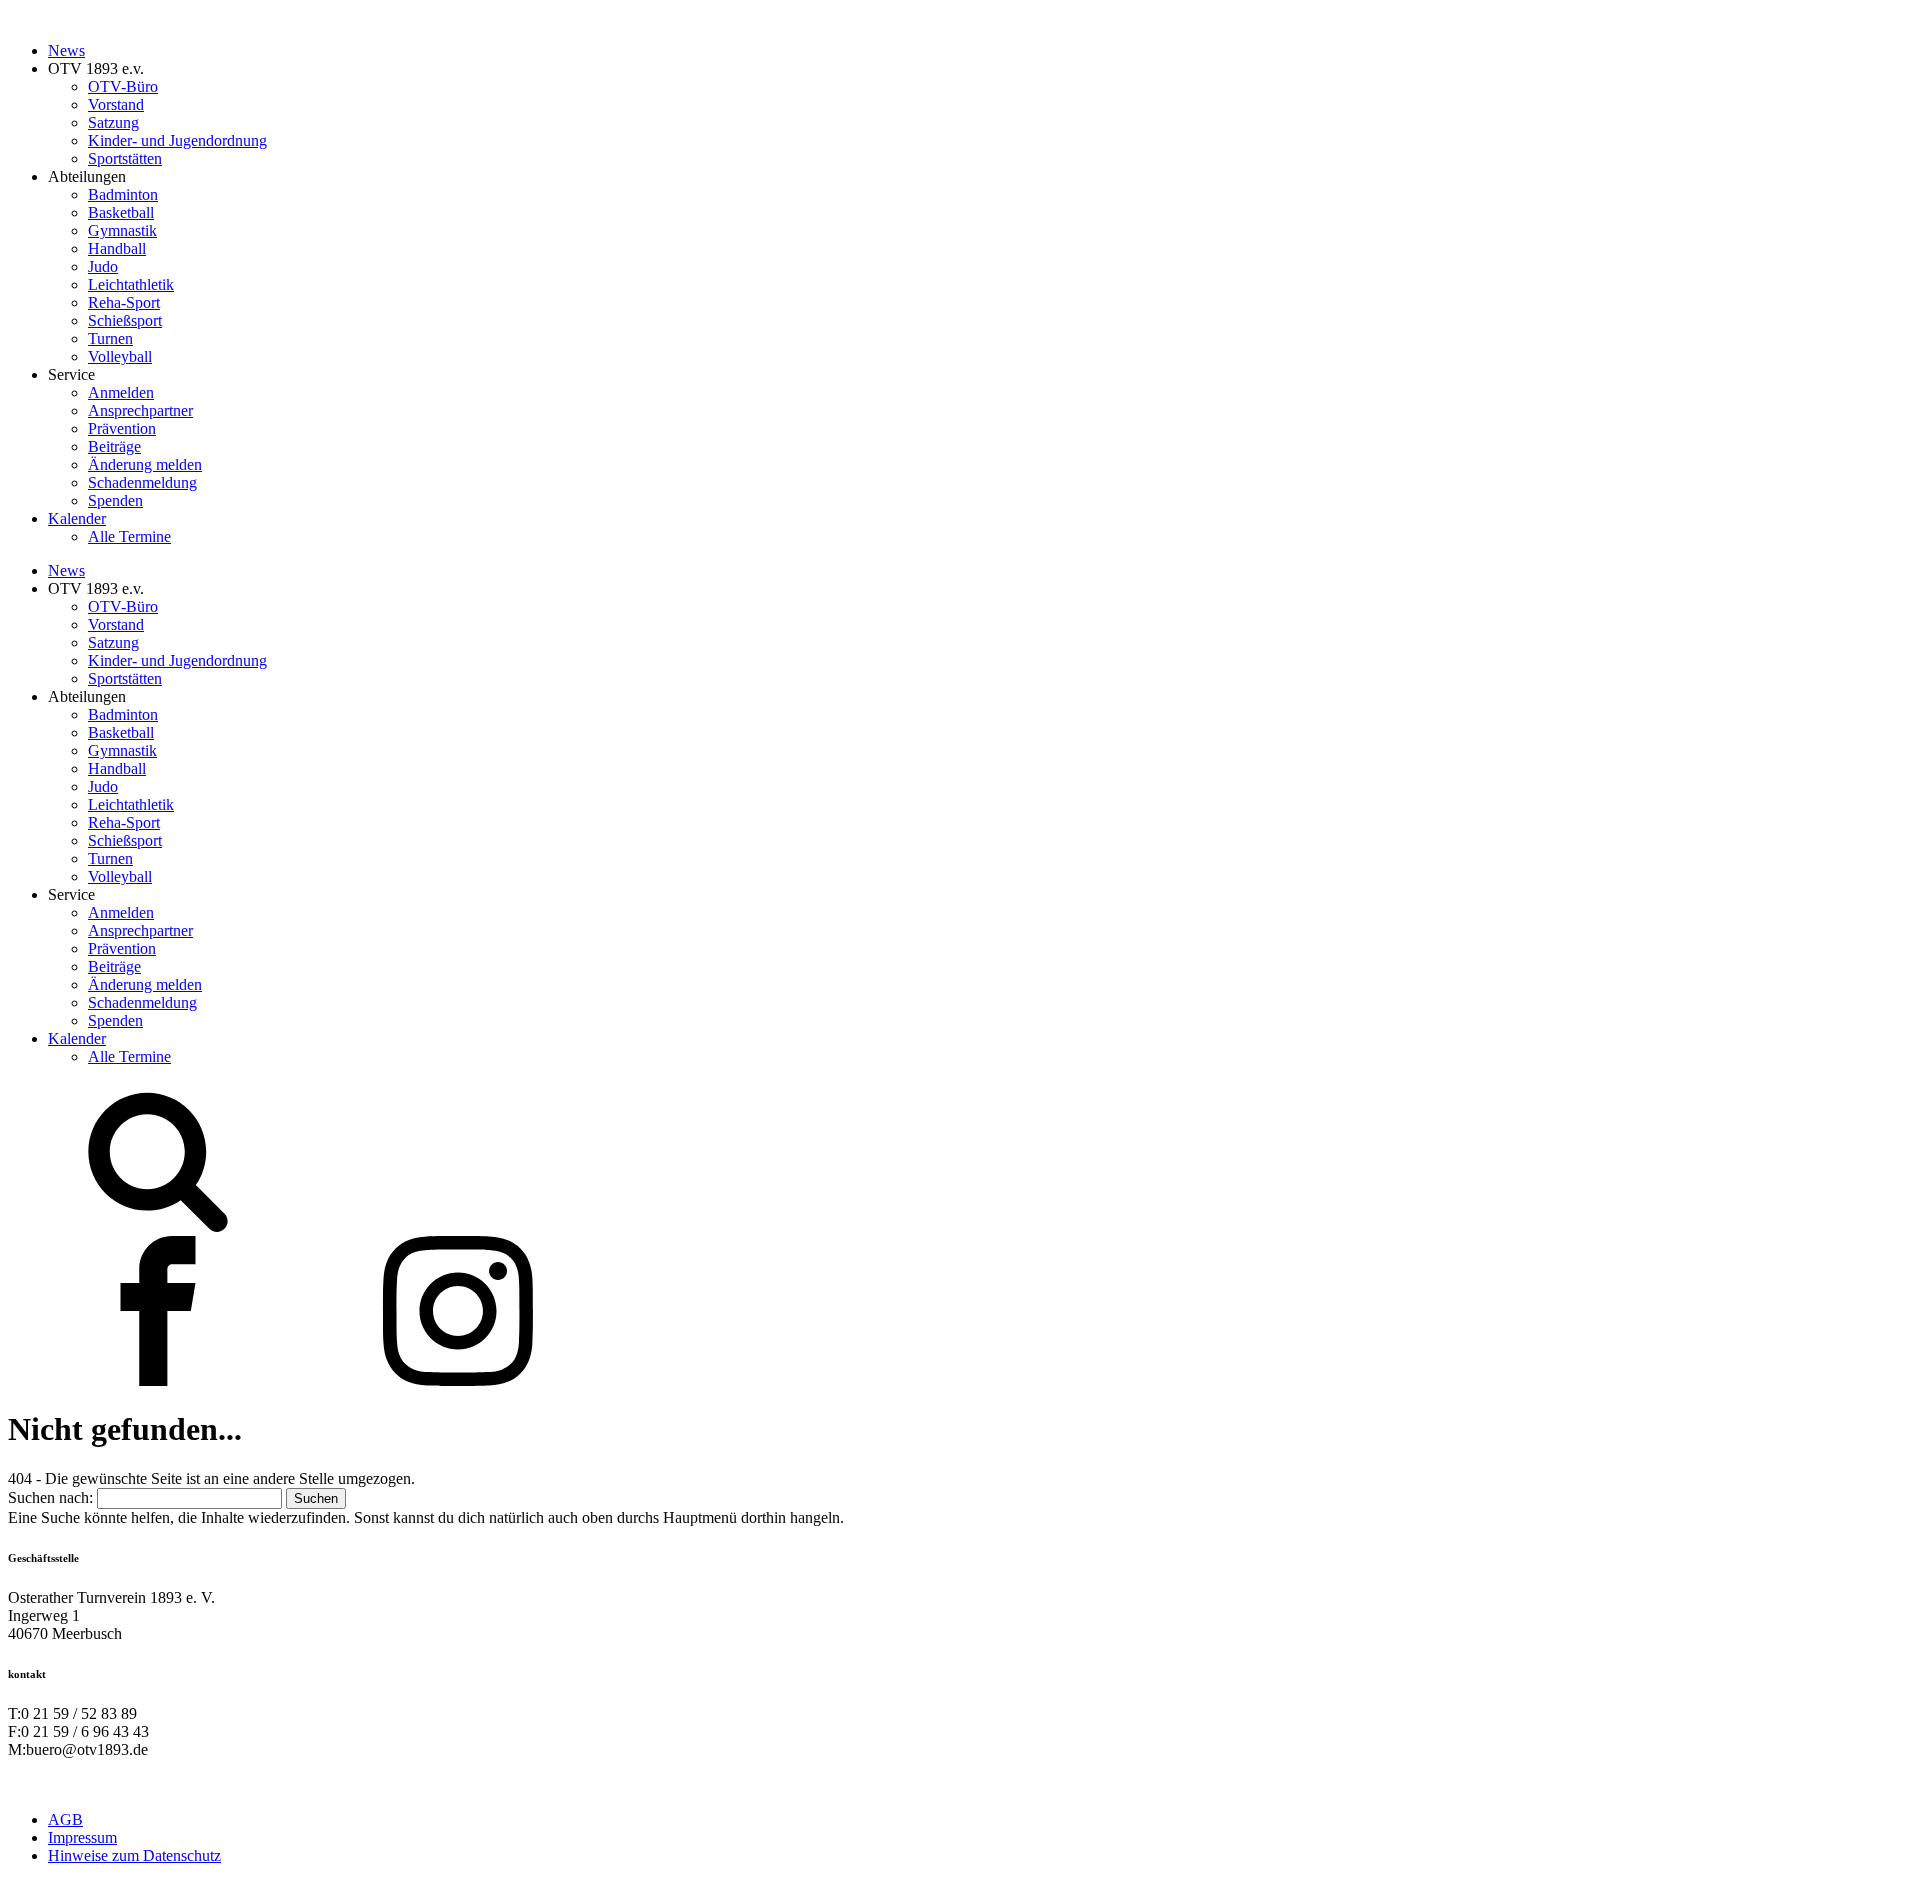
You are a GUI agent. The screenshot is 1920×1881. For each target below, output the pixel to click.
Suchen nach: (50, 1497)
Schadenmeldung (142, 482)
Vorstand (116, 104)
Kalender (77, 518)
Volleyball (120, 356)
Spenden (115, 500)
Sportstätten (125, 158)
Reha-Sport (124, 302)
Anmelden (121, 392)
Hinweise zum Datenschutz (134, 1855)
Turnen (110, 338)
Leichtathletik (131, 284)
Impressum (82, 1837)
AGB (65, 1819)
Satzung (113, 122)
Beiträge (114, 446)
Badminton (123, 194)
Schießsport (125, 320)
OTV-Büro (123, 86)
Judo (103, 266)
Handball (117, 248)
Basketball (121, 212)
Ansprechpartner (140, 410)
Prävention (122, 428)
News (66, 50)
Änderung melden (145, 464)
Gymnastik (122, 230)
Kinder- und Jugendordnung (177, 140)
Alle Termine (129, 536)
